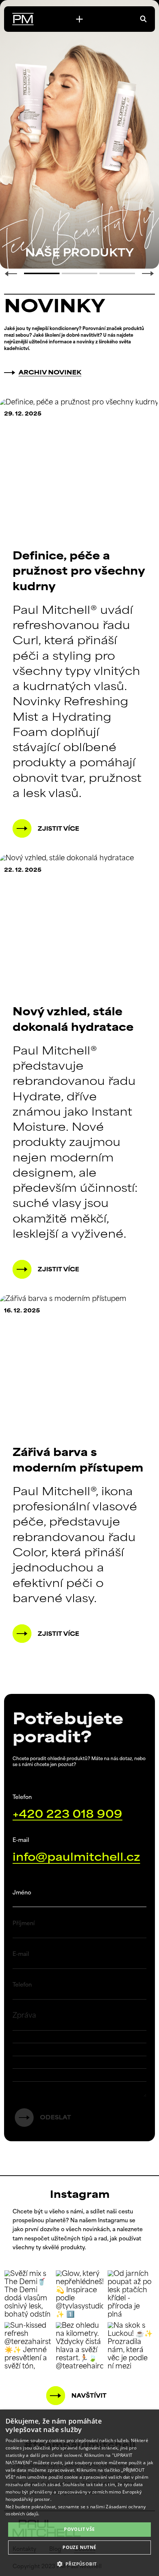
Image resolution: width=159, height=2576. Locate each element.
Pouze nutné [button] (79, 2547)
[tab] (42, 273)
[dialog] (79, 2493)
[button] (80, 2563)
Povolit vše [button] (79, 2529)
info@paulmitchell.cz (76, 1858)
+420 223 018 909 (67, 1815)
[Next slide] (148, 274)
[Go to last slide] (11, 274)
